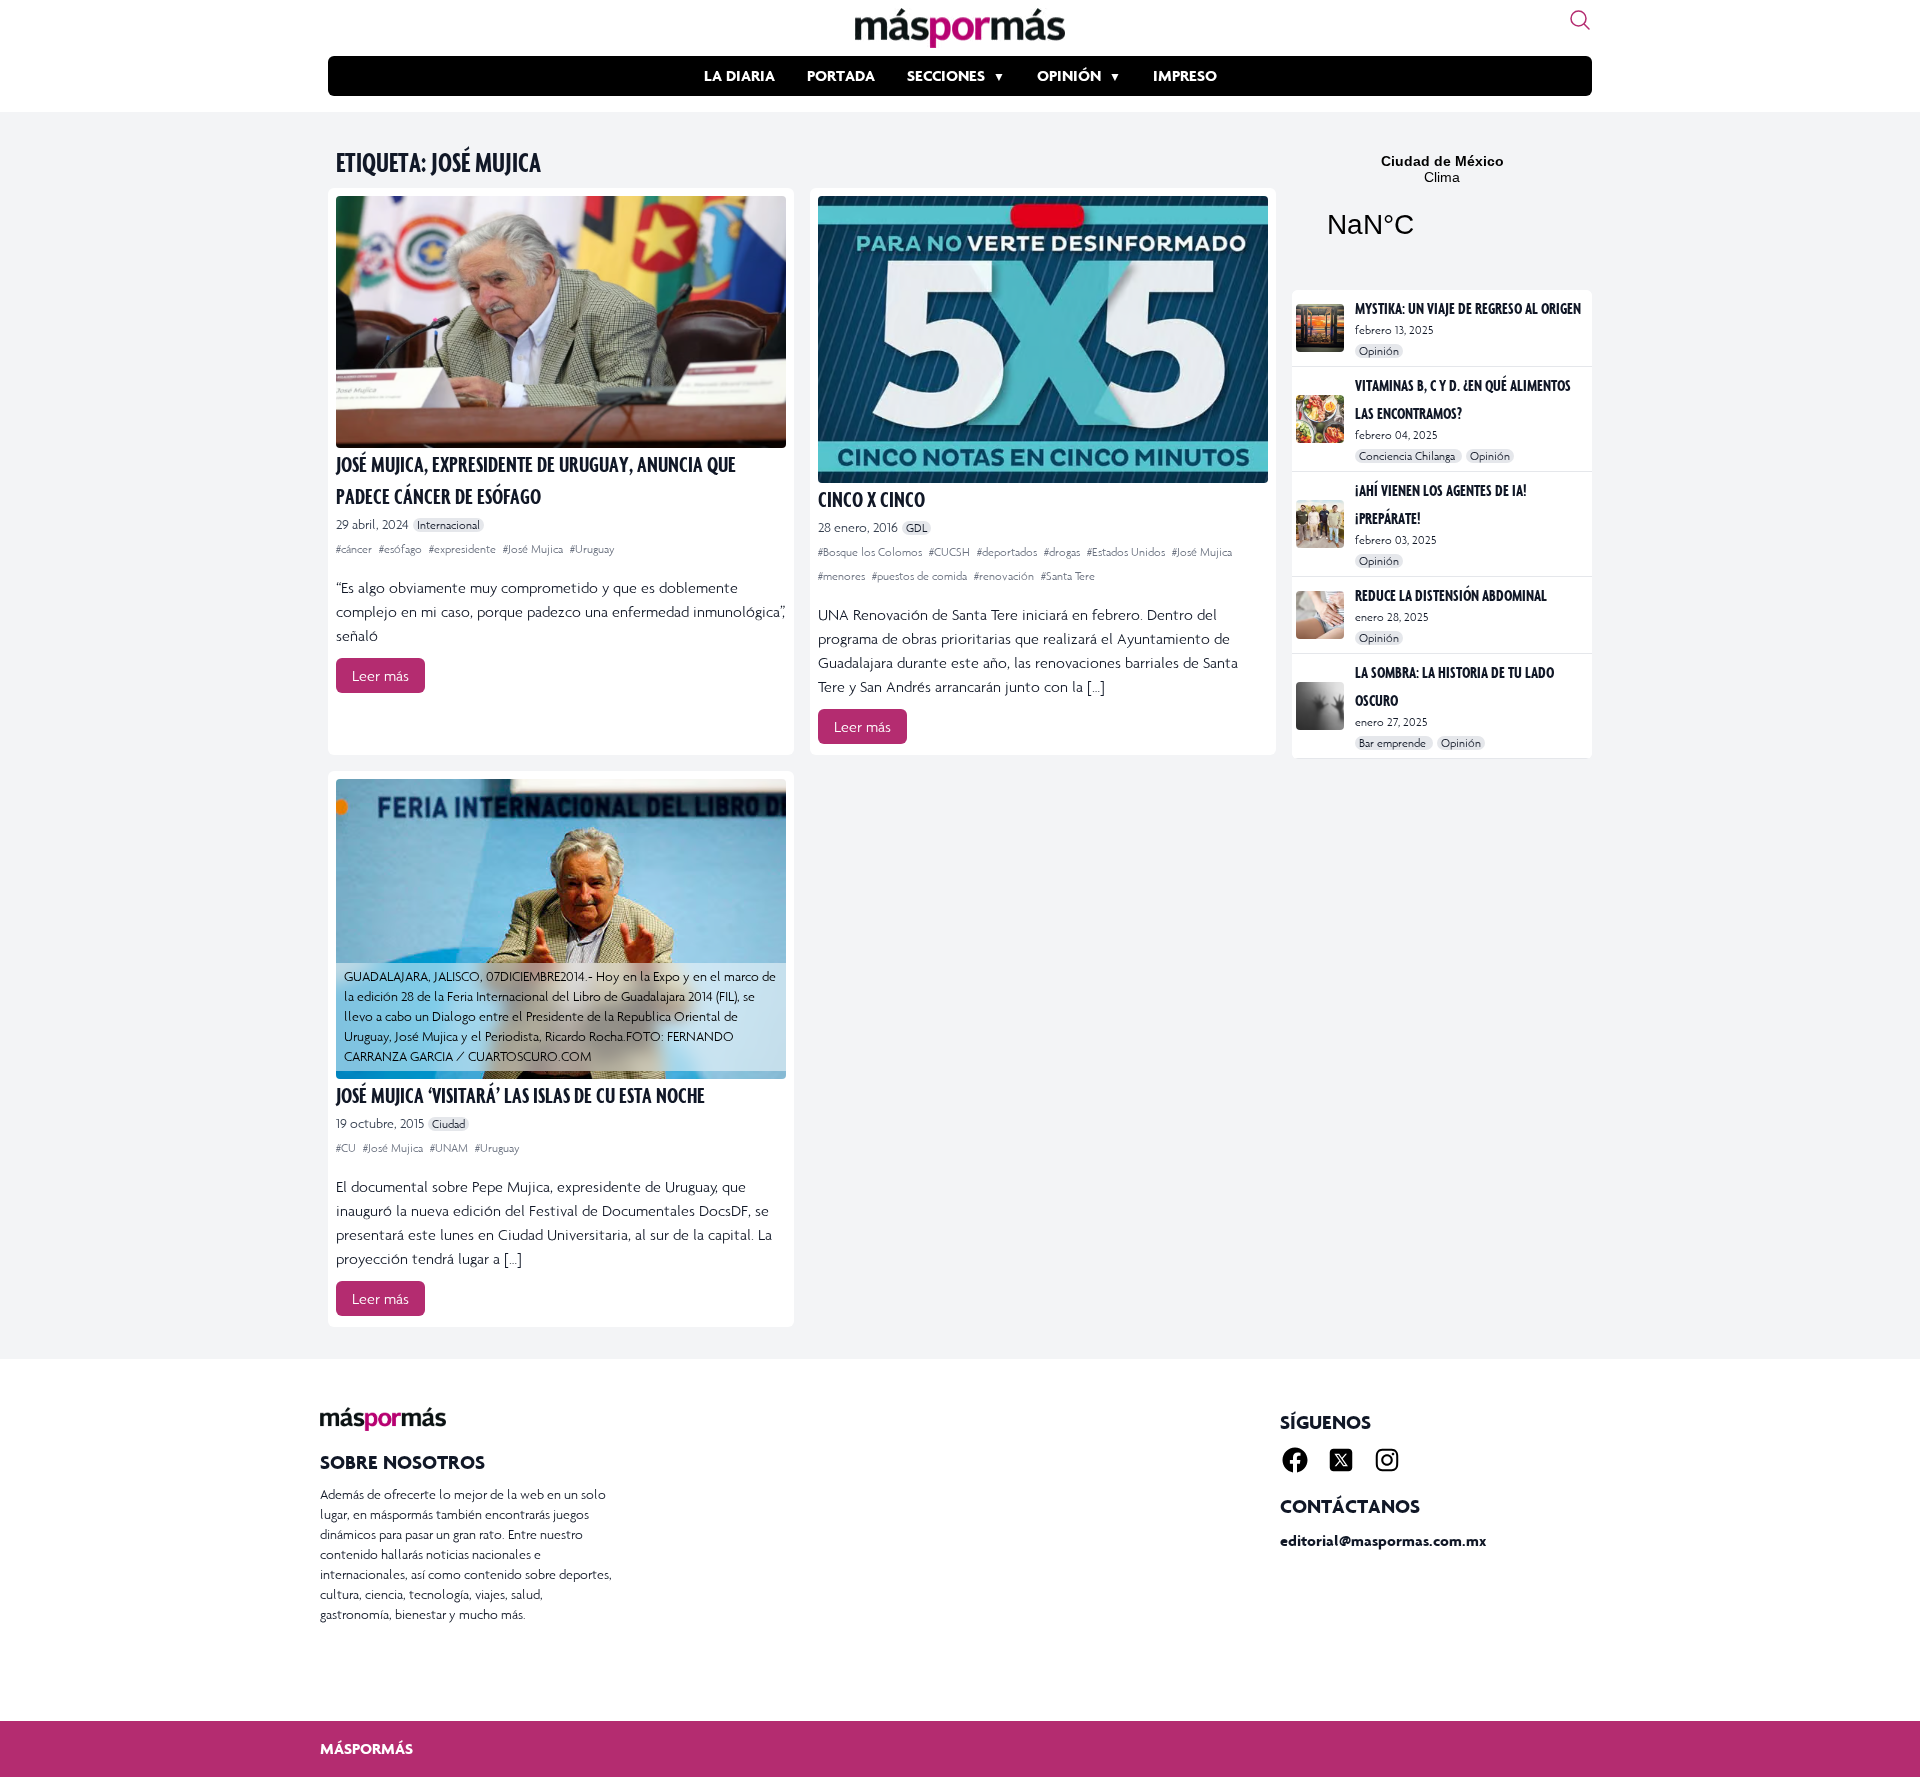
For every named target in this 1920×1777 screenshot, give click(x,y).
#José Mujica (534, 549)
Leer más (380, 675)
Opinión (1069, 75)
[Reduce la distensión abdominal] (1321, 615)
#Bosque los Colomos (871, 552)
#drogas (1063, 552)
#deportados (1008, 552)
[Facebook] (1295, 1460)
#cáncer (355, 549)
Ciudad (448, 1124)
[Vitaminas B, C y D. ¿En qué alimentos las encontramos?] (1321, 419)
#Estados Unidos (1127, 552)
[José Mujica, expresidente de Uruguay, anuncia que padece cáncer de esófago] (561, 322)
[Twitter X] (1341, 1460)
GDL (916, 528)
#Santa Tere (1068, 576)
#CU (347, 1148)
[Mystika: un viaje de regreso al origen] (1321, 328)
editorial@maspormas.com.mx (1383, 1540)
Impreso (1185, 75)
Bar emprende (1394, 743)
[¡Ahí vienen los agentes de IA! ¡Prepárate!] (1321, 524)
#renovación (1005, 576)
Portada (841, 75)
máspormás (366, 1748)
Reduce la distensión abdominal (1451, 595)
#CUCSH (951, 552)
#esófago (402, 549)
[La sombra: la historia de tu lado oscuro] (1321, 706)
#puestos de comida (921, 576)
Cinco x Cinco (871, 498)
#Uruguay (592, 549)
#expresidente (464, 549)
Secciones (946, 75)
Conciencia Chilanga (1408, 456)
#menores (843, 576)
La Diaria (739, 75)
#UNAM (450, 1148)
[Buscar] (1580, 20)
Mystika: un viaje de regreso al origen (1468, 308)
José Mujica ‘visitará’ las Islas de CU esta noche (520, 1094)
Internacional (448, 525)
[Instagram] (1387, 1460)
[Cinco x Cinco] (1043, 339)
